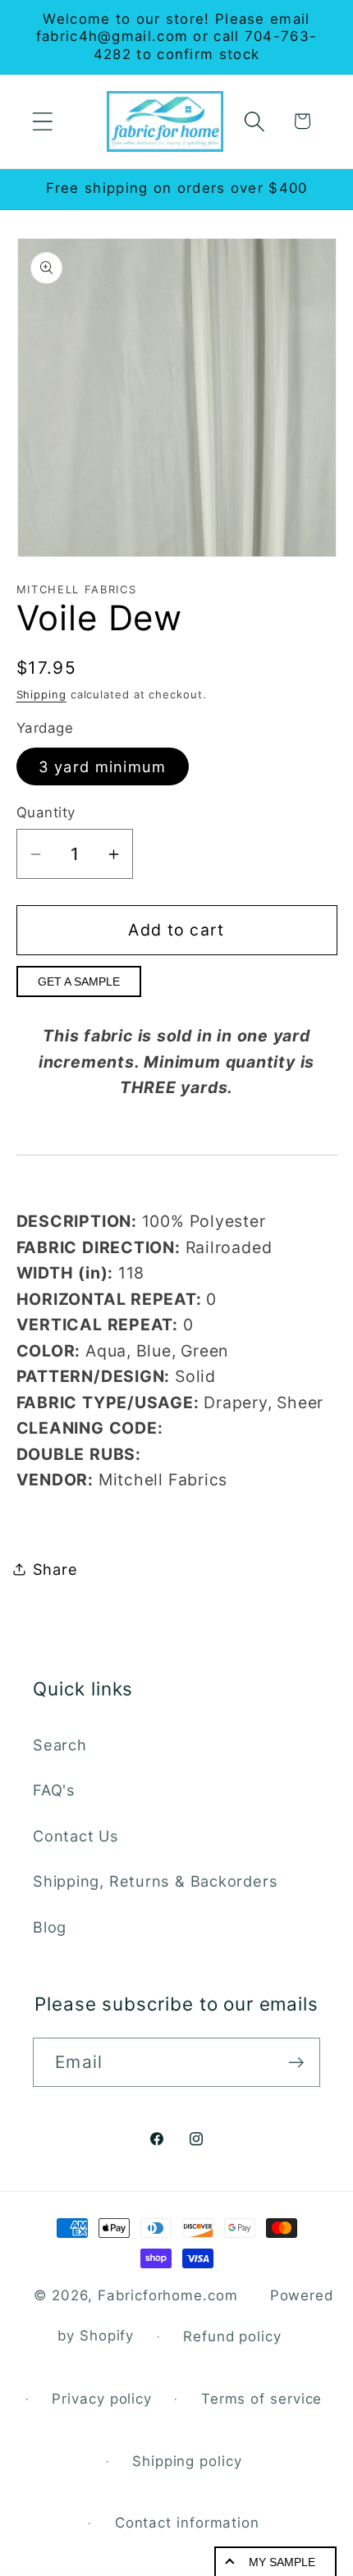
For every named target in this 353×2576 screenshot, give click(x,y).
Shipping (41, 694)
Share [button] (55, 1569)
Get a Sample (79, 981)
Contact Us (76, 1836)
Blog (50, 1927)
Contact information (187, 2523)
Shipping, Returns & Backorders (155, 1881)
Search (60, 1745)
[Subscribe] (296, 2063)
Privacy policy (102, 2399)
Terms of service (262, 2399)
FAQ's (54, 1790)
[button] (42, 121)
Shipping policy (187, 2461)
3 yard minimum (103, 766)
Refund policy (232, 2336)
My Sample (282, 2562)
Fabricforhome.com (167, 2295)
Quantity (46, 812)
